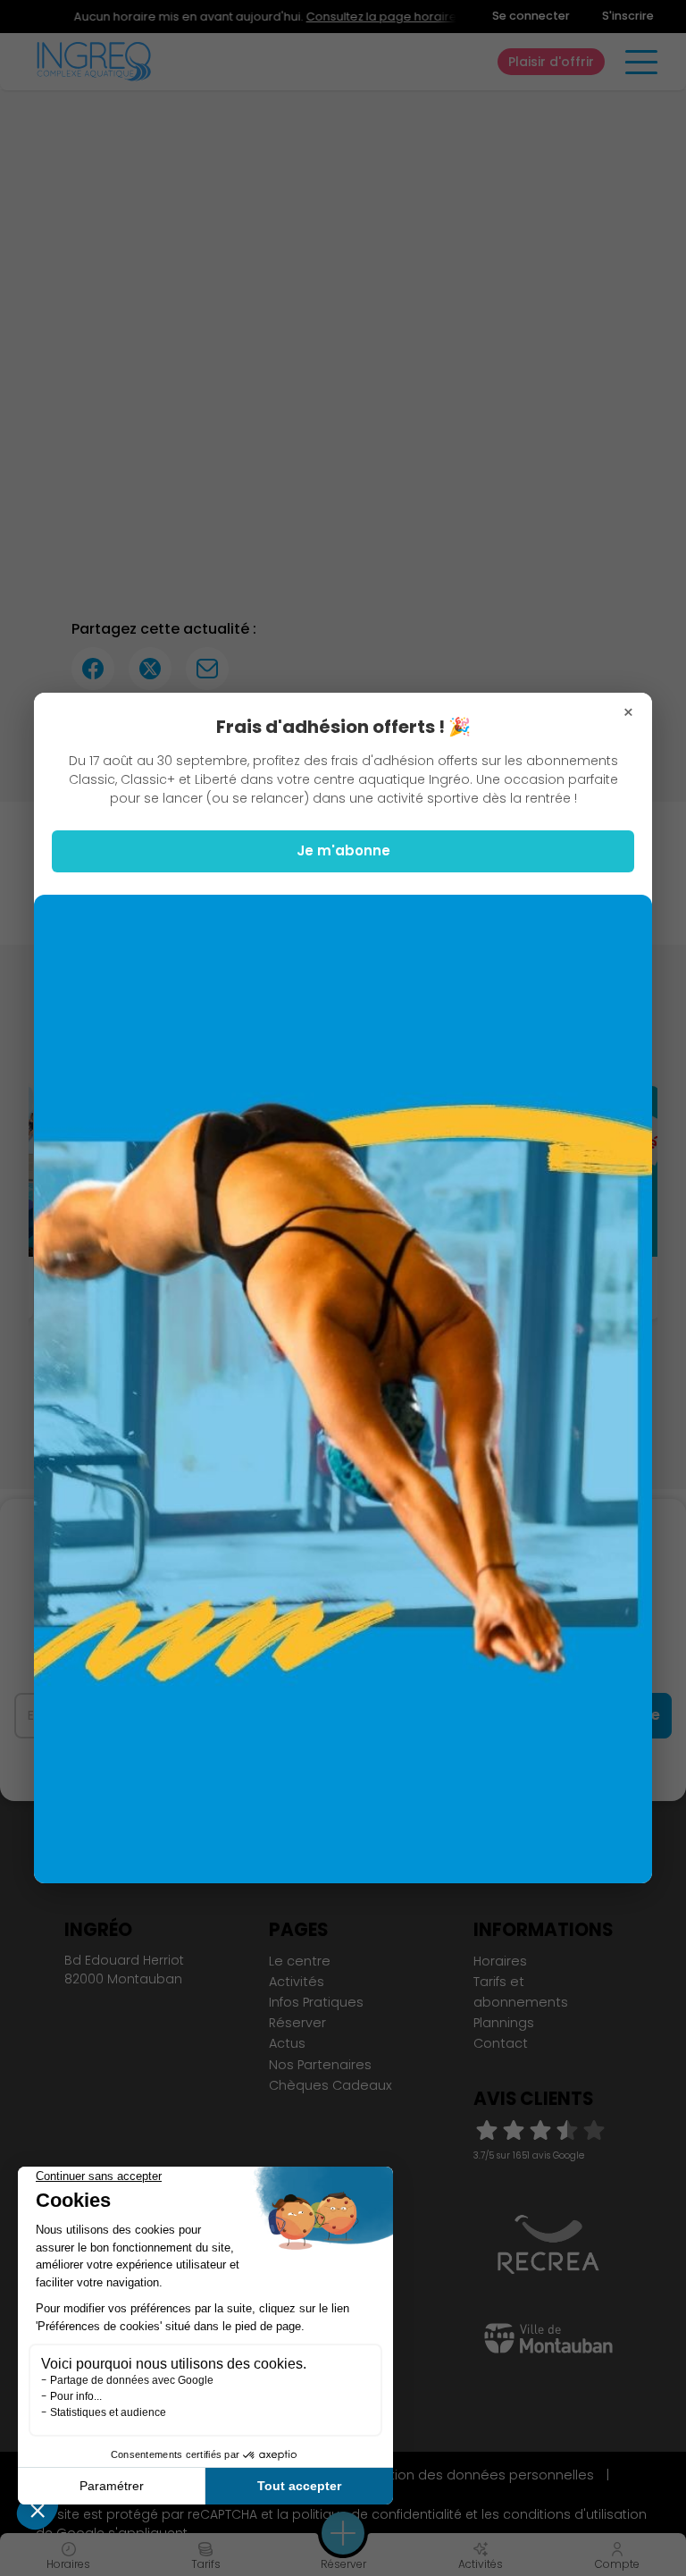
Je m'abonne (343, 850)
